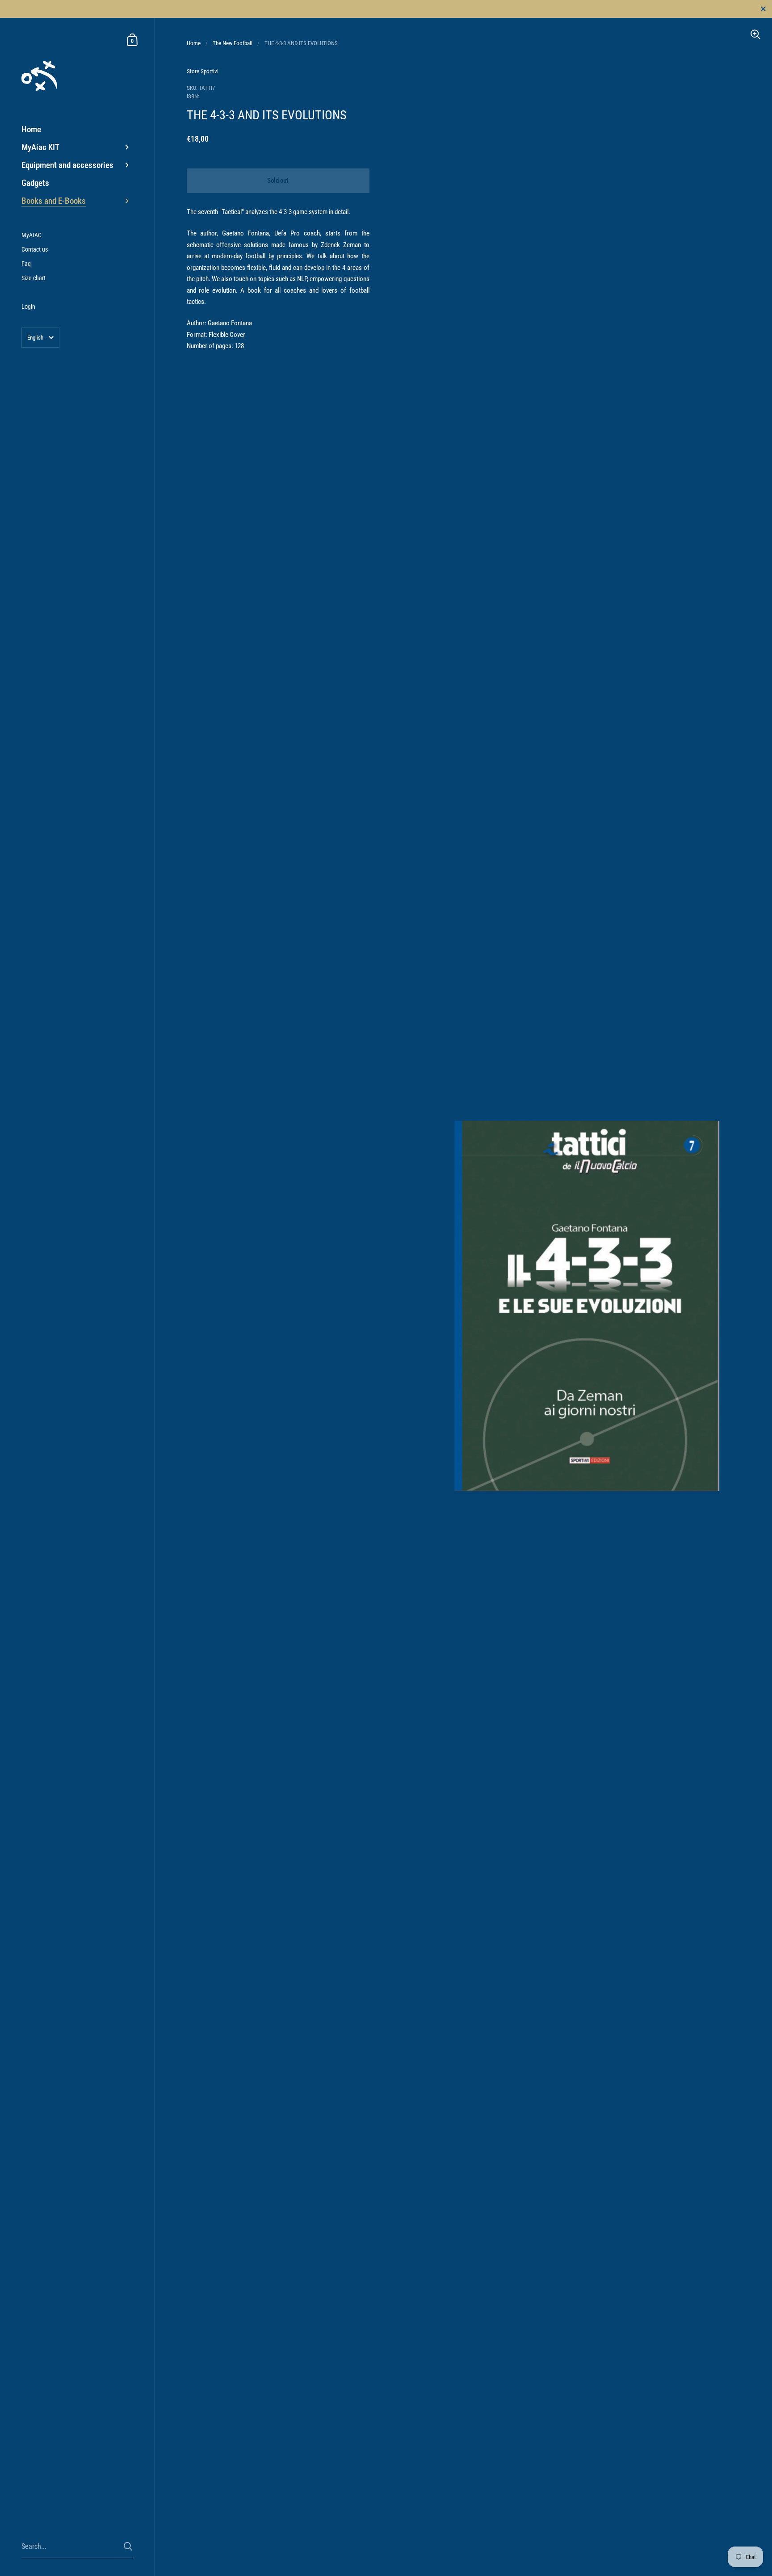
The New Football (233, 43)
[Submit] (128, 2546)
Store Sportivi (203, 71)
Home (194, 43)
